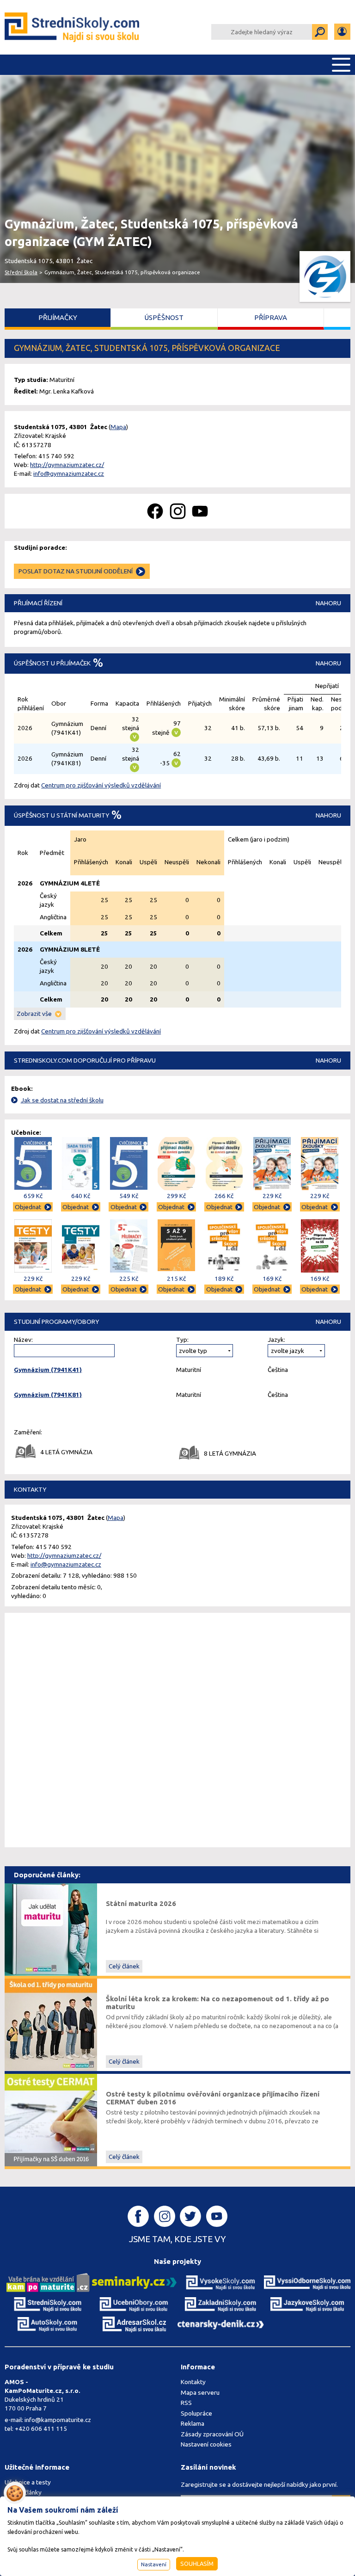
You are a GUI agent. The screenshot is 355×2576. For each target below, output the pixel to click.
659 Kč (33, 1196)
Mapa (118, 427)
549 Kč (129, 1196)
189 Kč (224, 1279)
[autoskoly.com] (48, 2324)
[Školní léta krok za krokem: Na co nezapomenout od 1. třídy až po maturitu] (51, 2024)
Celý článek (124, 1966)
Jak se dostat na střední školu (62, 1100)
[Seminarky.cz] (134, 2282)
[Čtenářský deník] (221, 2324)
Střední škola (21, 272)
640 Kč (81, 1196)
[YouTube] (200, 511)
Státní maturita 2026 (141, 1903)
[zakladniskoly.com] (221, 2304)
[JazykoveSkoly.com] (307, 2304)
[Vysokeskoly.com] (221, 2282)
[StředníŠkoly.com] (73, 27)
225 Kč (129, 1279)
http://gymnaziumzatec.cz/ (67, 465)
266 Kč (224, 1196)
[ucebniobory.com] (134, 2304)
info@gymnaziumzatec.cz (69, 473)
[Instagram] (178, 511)
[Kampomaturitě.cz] (48, 2282)
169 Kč (272, 1279)
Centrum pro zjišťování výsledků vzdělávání (101, 785)
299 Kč (176, 1196)
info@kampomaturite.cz (58, 2420)
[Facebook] (155, 511)
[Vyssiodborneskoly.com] (307, 2282)
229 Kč (272, 1196)
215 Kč (176, 1279)
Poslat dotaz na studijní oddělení (76, 571)
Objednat (28, 1207)
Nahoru (328, 603)
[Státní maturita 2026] (51, 1929)
